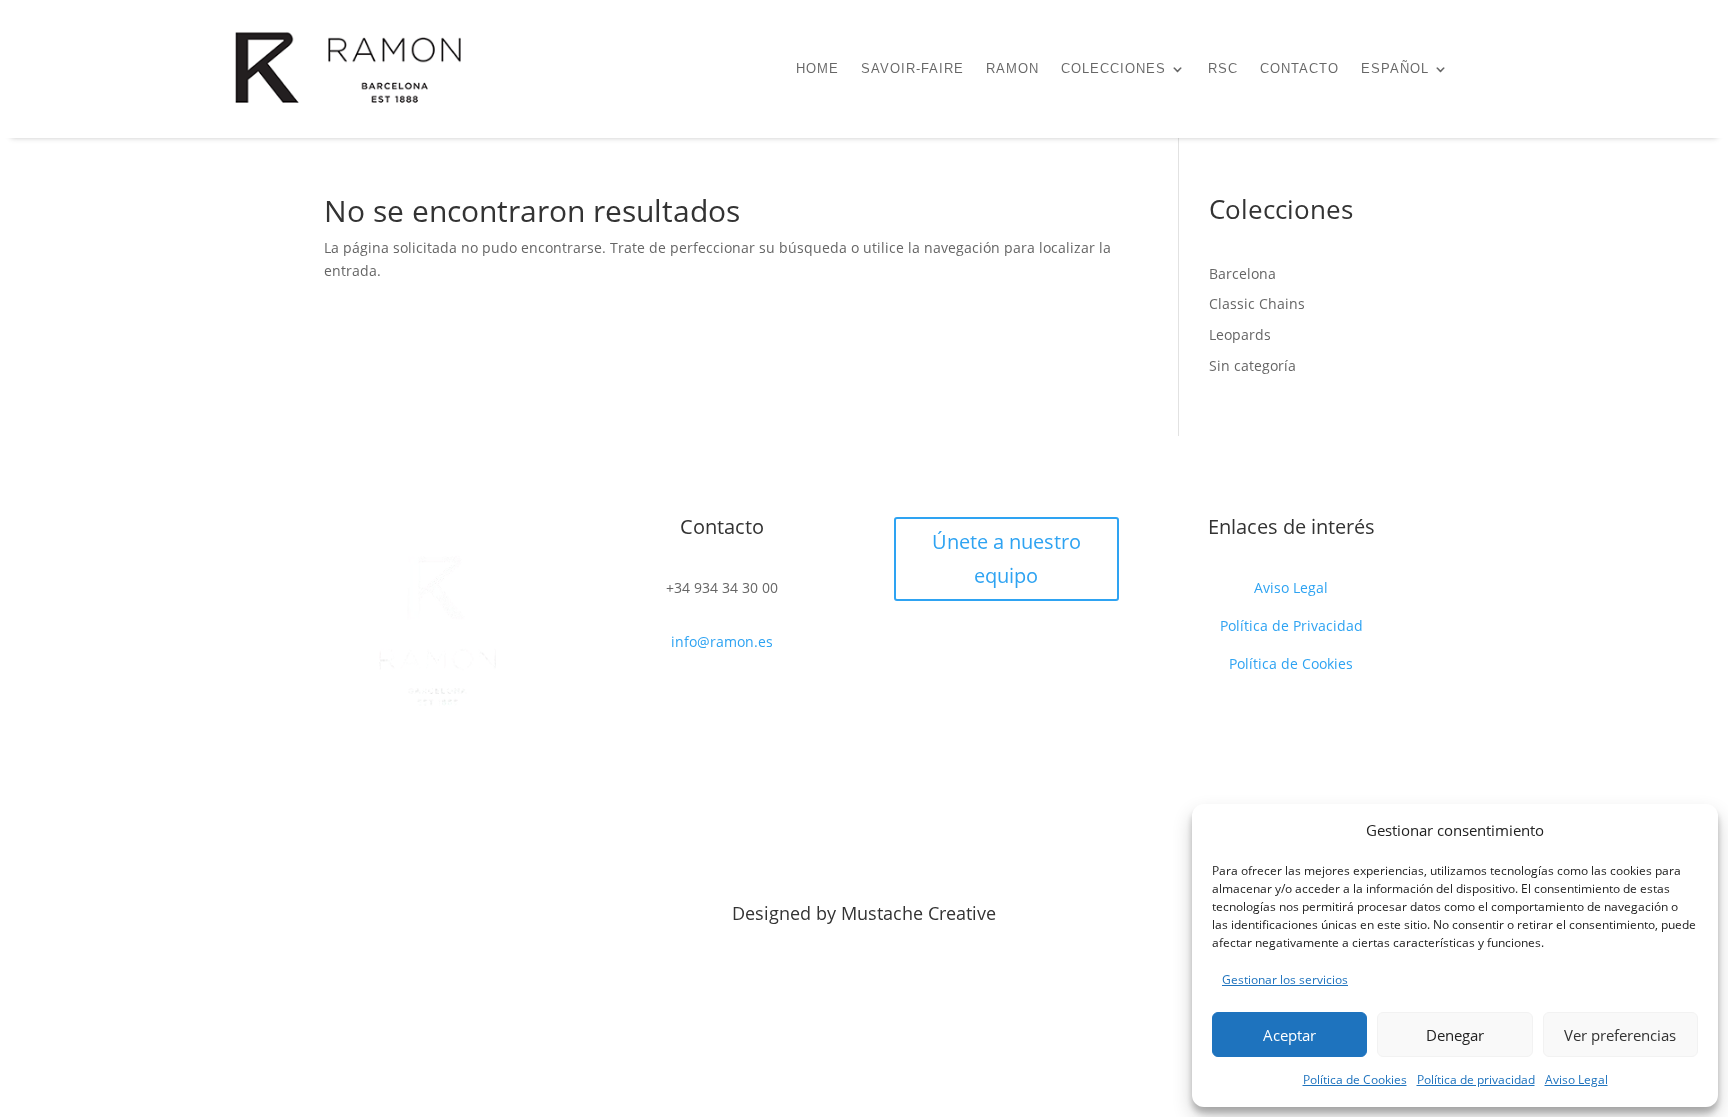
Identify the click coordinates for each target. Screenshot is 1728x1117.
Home (817, 69)
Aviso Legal (1576, 1079)
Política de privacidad (1476, 1079)
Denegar (1455, 1035)
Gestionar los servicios (1285, 979)
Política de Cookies (1355, 1079)
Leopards (1240, 334)
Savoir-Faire (912, 69)
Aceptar (1289, 1035)
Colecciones (1113, 69)
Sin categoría (1252, 365)
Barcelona (1242, 273)
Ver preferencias (1620, 1035)
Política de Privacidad (1291, 625)
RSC (1223, 69)
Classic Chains (1257, 303)
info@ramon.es (722, 641)
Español (1395, 69)
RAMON (1012, 69)
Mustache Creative (918, 913)
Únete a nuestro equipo (1006, 558)
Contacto (1299, 69)
